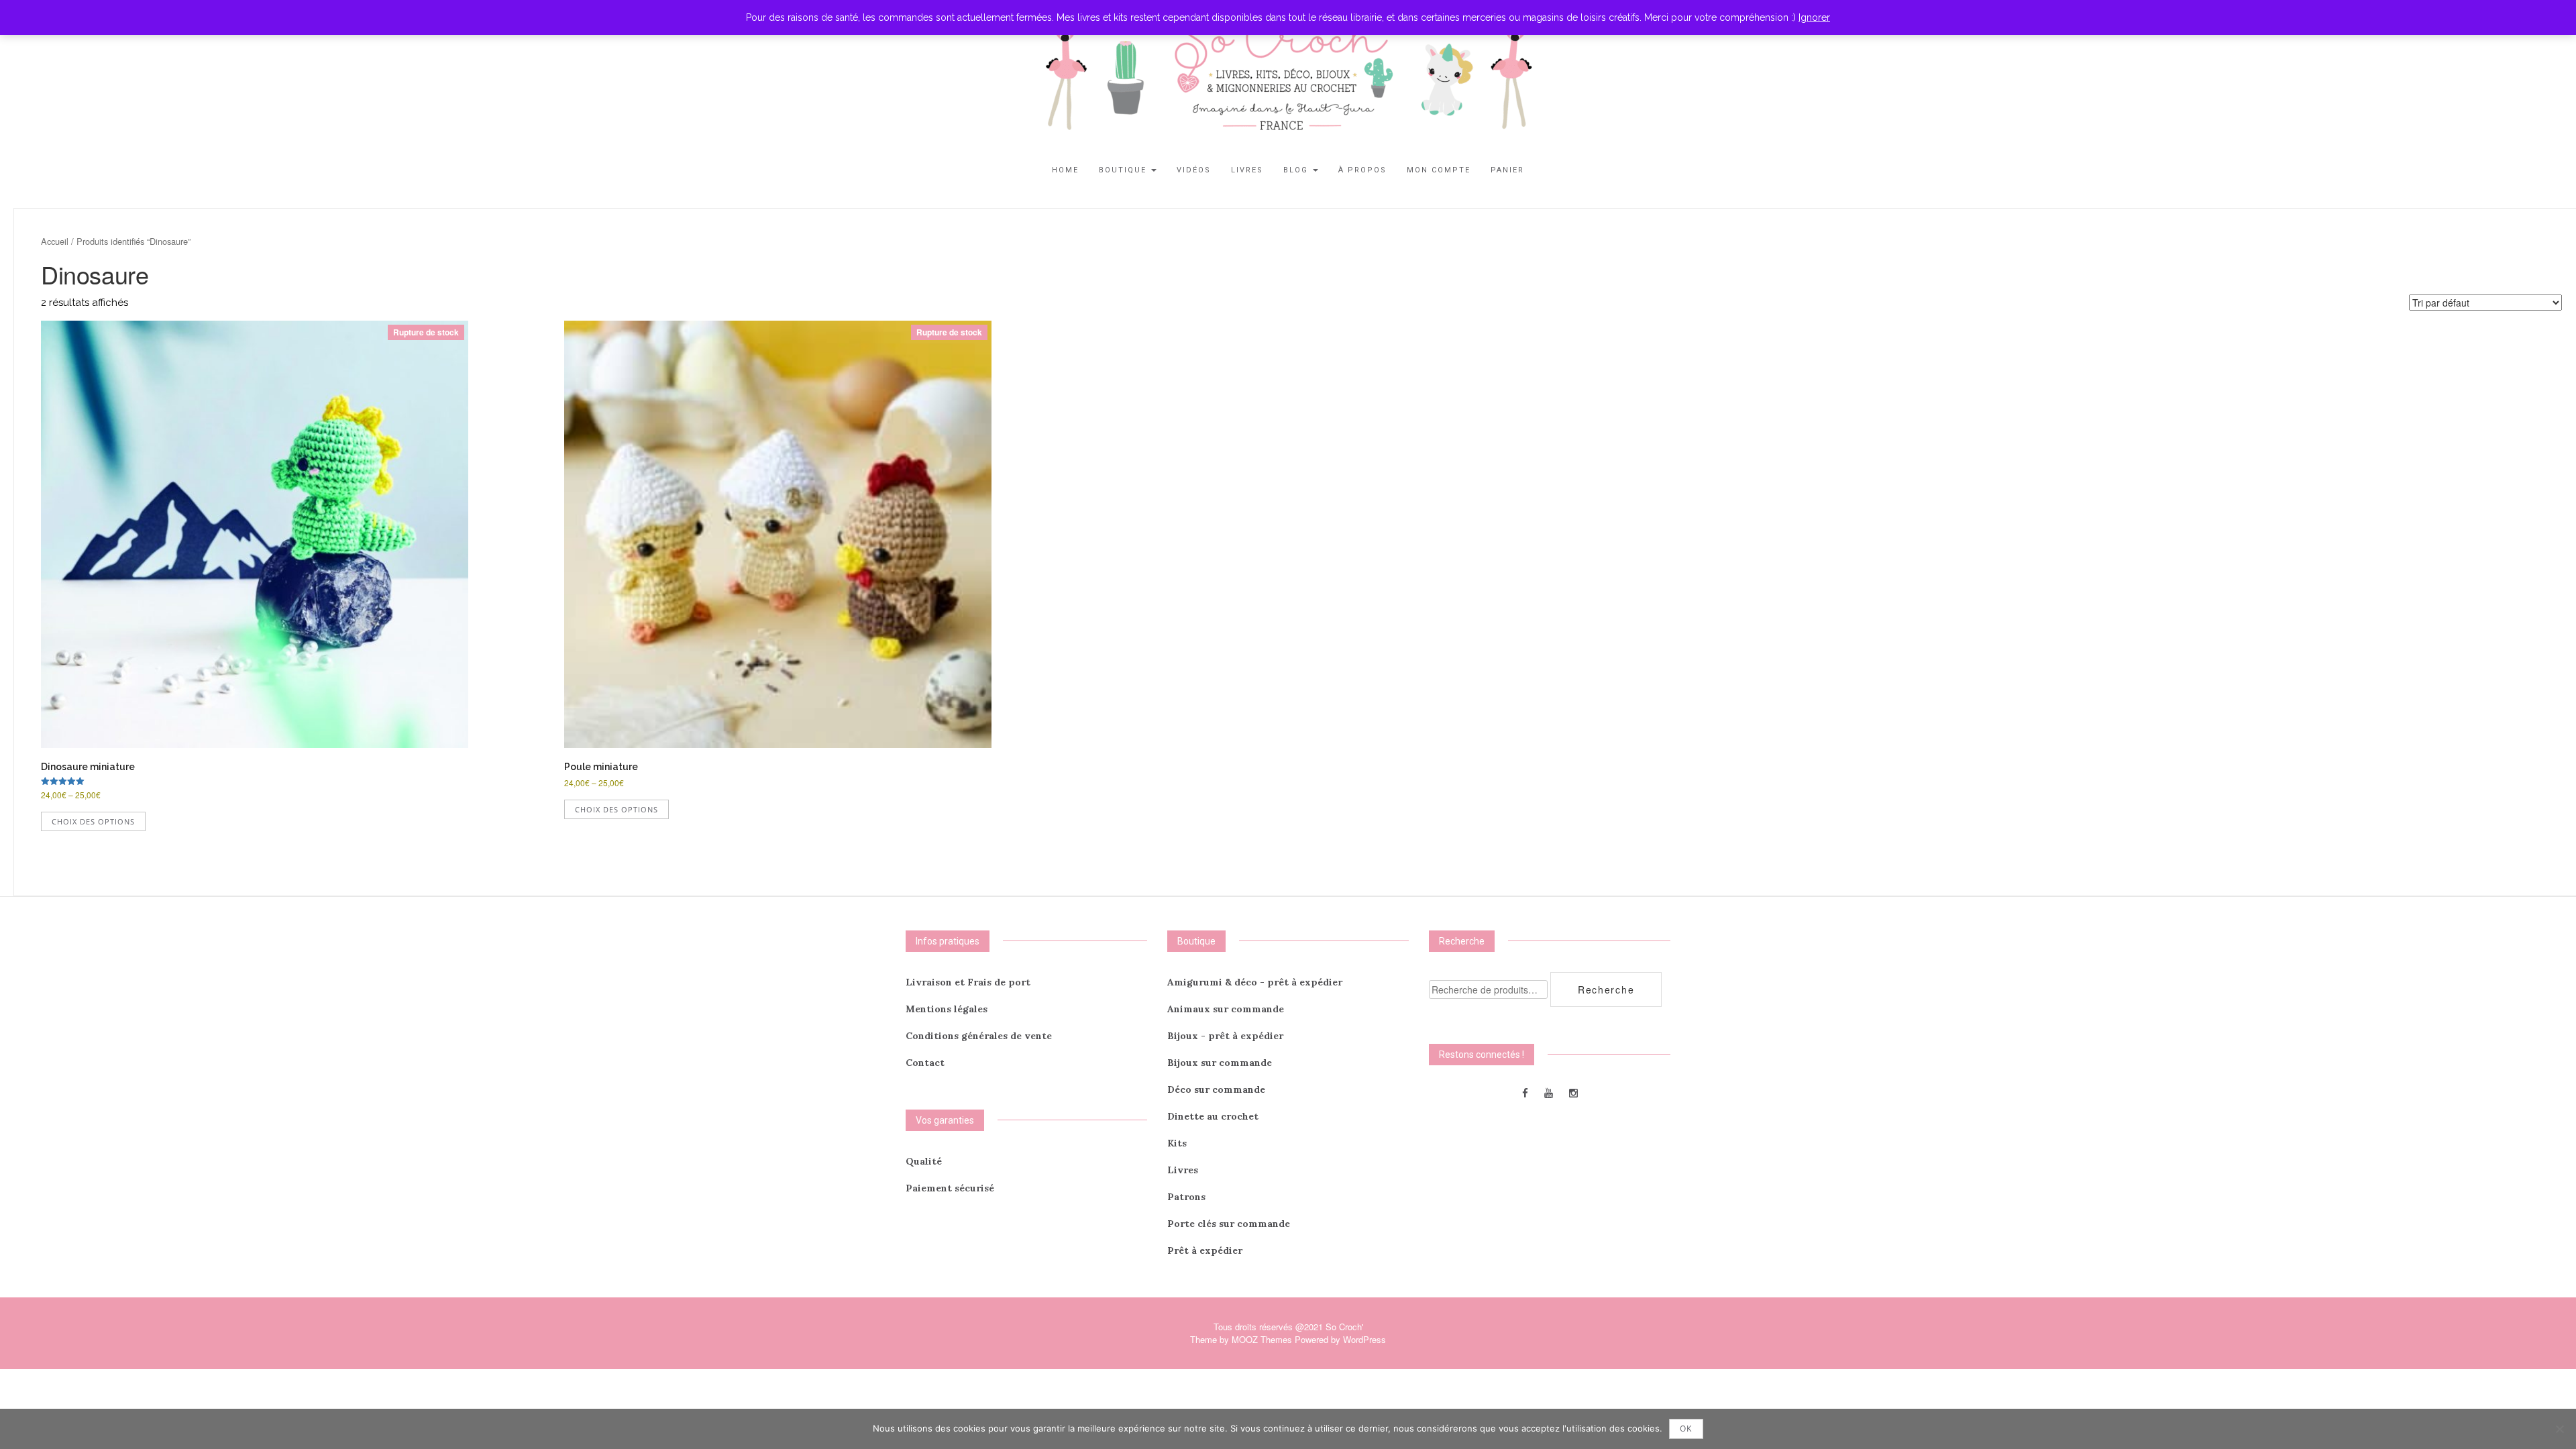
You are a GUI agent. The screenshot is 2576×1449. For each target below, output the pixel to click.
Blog (1297, 170)
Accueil (55, 241)
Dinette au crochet (1213, 1116)
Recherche (1606, 989)
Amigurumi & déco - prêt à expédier (1255, 982)
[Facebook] (1525, 1092)
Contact (925, 1063)
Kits (1177, 1143)
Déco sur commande (1216, 1089)
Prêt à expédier (1205, 1250)
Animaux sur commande (1226, 1009)
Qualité (924, 1161)
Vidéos (1194, 170)
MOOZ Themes (1262, 1339)
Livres (1247, 170)
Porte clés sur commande (1229, 1224)
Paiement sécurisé (950, 1188)
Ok (1686, 1429)
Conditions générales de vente (979, 1036)
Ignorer (1814, 17)
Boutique (1124, 170)
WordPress (1364, 1339)
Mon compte (1439, 170)
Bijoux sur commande (1220, 1063)
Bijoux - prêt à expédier (1225, 1036)
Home (1065, 170)
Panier (1507, 170)
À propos (1362, 170)
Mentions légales (947, 1009)
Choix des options (93, 821)
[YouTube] (1549, 1092)
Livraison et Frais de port (968, 982)
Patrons (1186, 1197)
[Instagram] (1573, 1092)
